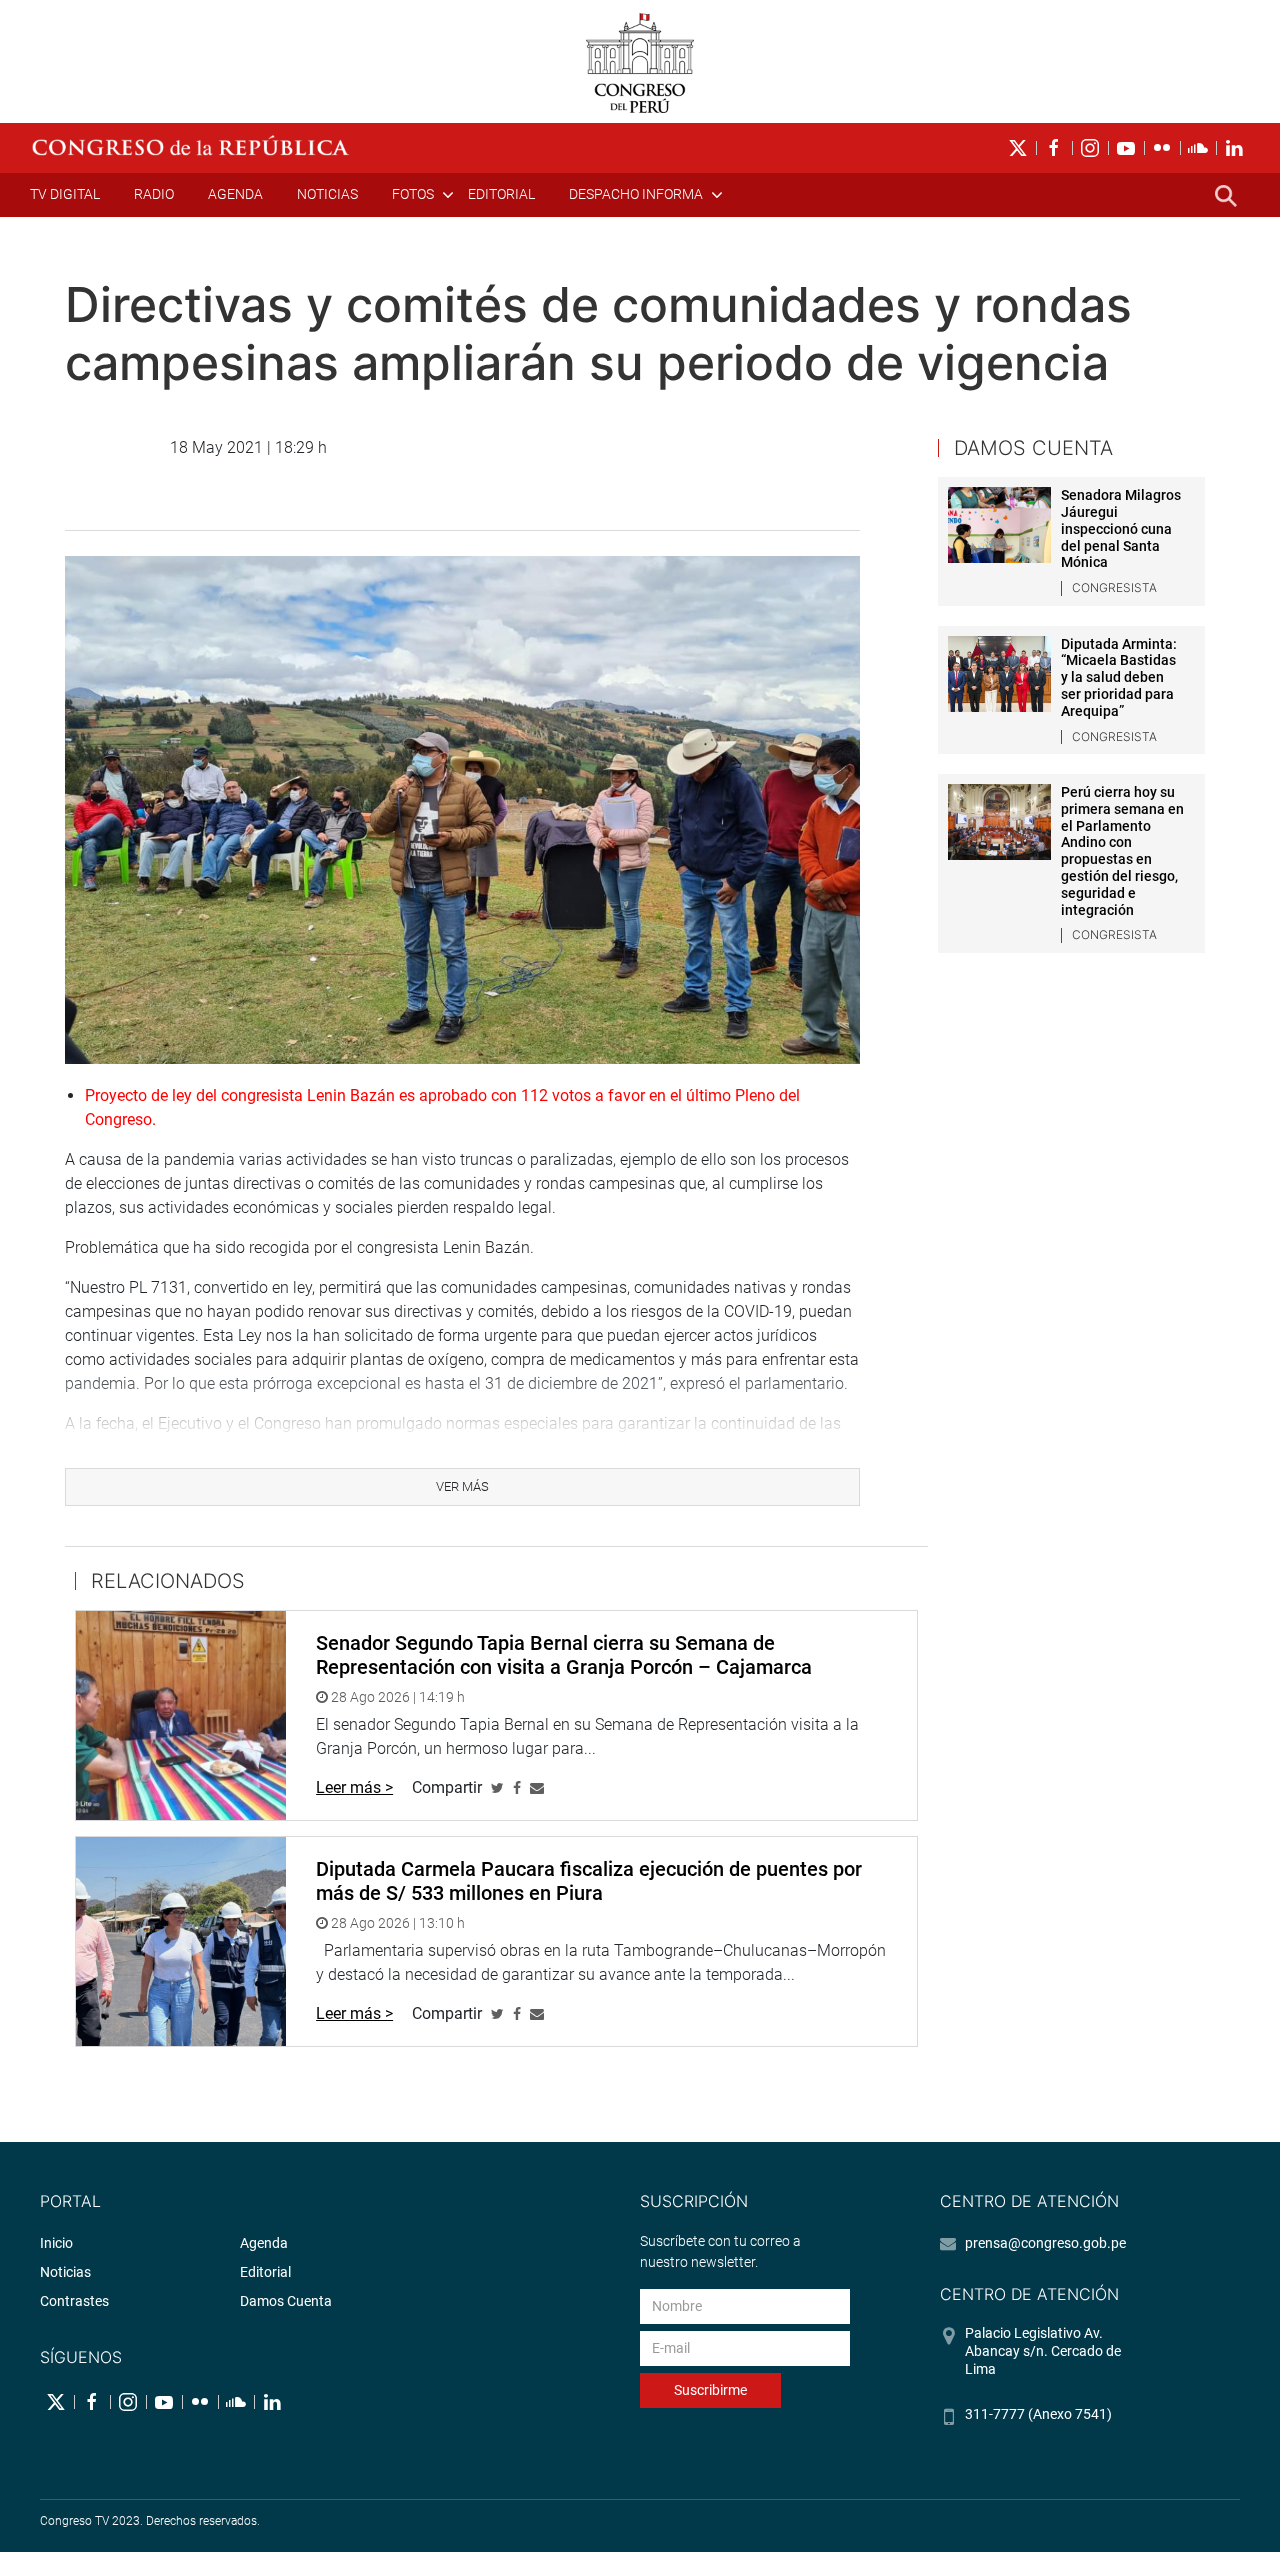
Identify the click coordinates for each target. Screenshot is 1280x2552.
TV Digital (65, 194)
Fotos (413, 194)
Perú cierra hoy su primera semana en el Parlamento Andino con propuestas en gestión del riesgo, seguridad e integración (1122, 851)
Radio (154, 194)
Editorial (501, 194)
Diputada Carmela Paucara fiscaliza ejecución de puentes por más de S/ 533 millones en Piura (589, 1881)
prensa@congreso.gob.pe (1045, 2243)
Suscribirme (710, 2390)
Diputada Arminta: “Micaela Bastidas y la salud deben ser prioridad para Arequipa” (1119, 677)
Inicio (56, 2243)
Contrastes (74, 2301)
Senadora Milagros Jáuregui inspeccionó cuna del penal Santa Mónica (1121, 528)
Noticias (327, 194)
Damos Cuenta (286, 2301)
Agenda (235, 194)
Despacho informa (636, 194)
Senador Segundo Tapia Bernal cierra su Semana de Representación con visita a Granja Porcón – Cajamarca (564, 1655)
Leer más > (354, 1787)
